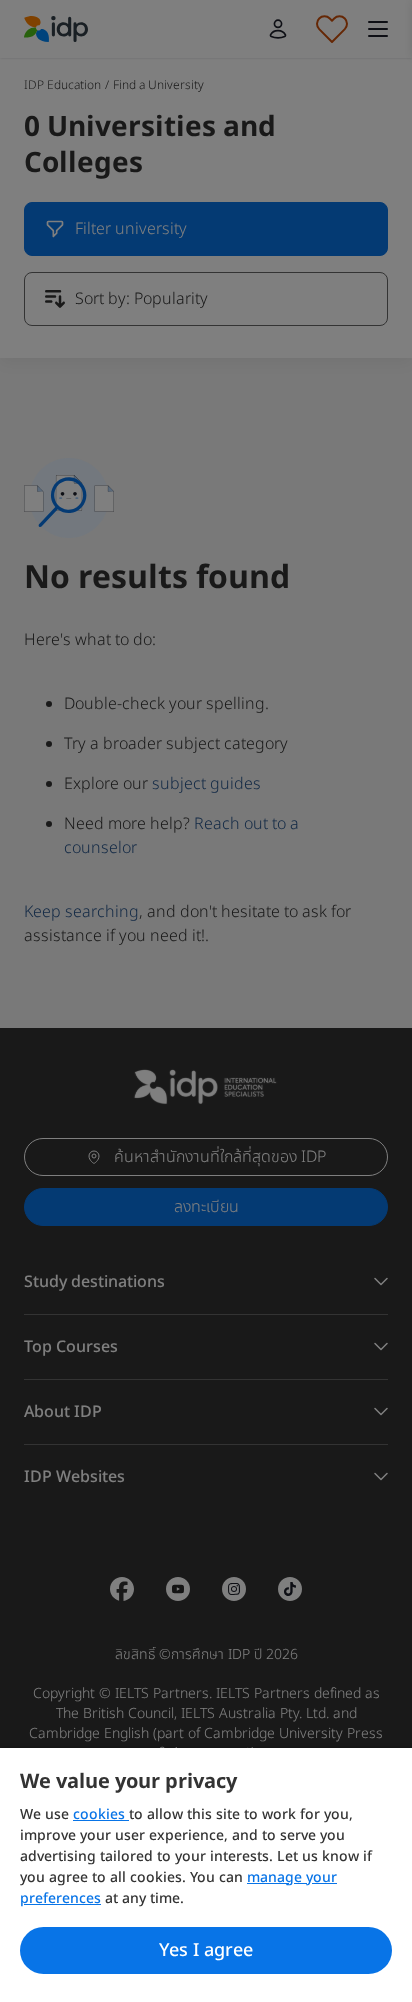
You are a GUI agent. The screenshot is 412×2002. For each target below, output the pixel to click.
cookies (101, 1814)
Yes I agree (206, 1950)
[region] (206, 1875)
